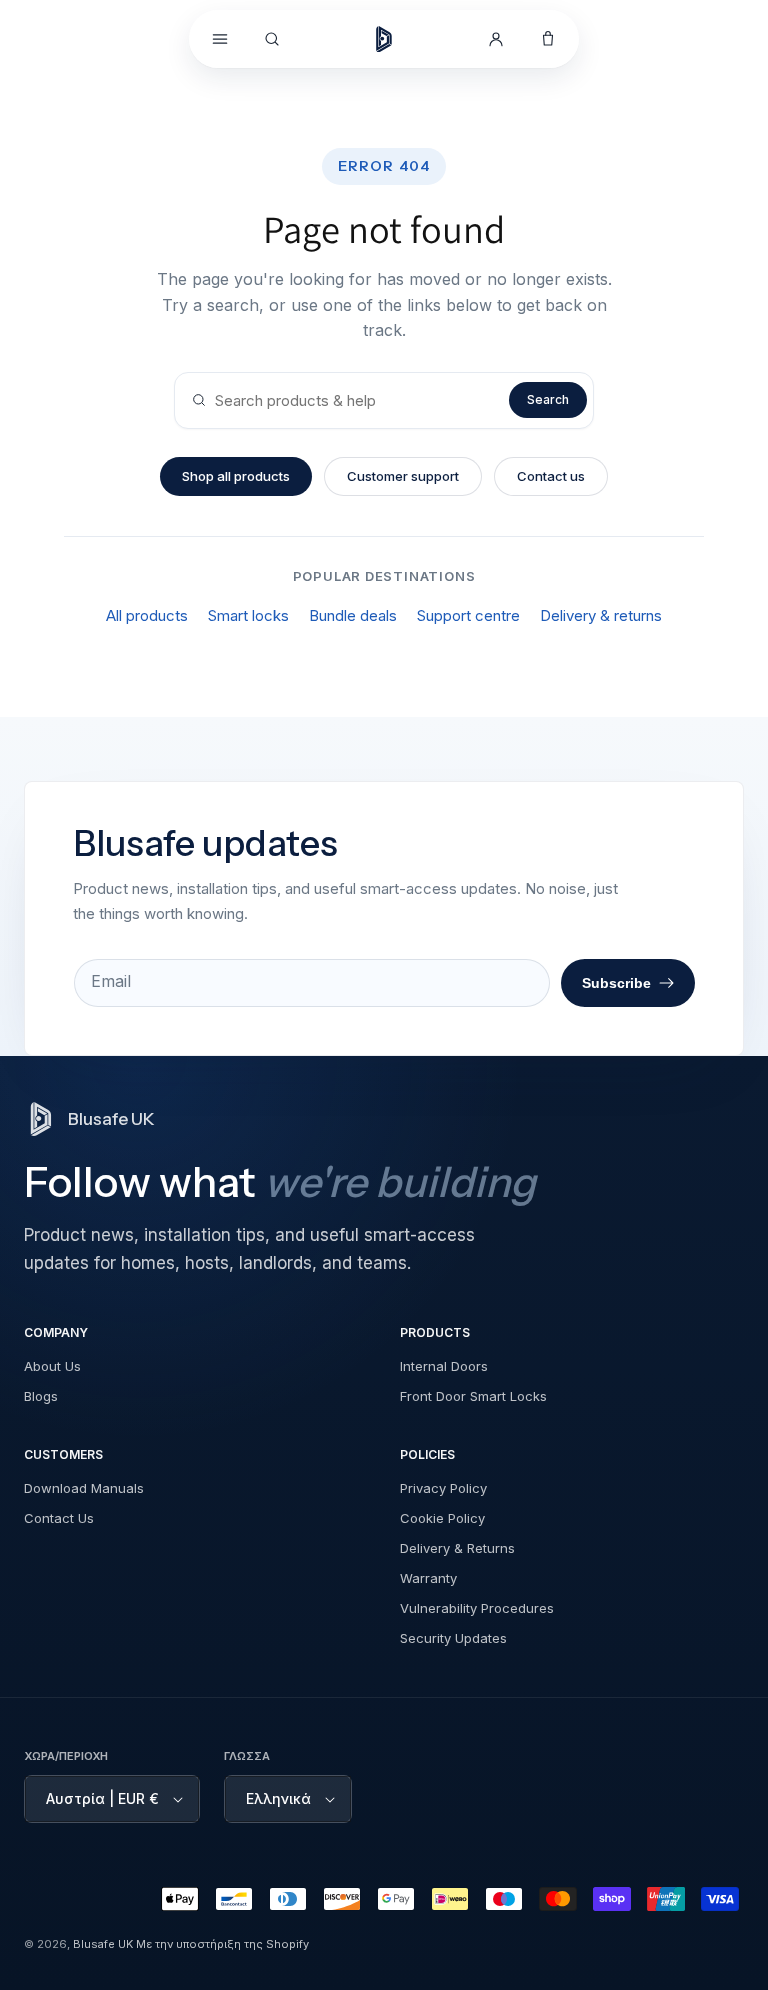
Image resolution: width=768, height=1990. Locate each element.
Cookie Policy (442, 1518)
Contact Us (59, 1518)
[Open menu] (220, 39)
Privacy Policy (443, 1488)
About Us (52, 1366)
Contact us (551, 476)
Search (548, 399)
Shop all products (236, 476)
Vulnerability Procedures (477, 1608)
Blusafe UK (103, 1944)
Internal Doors (444, 1366)
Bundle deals (353, 615)
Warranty (428, 1578)
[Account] (496, 39)
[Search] (272, 39)
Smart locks (248, 615)
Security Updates (453, 1638)
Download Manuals (84, 1488)
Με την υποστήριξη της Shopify (222, 1944)
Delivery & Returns (457, 1548)
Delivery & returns (601, 615)
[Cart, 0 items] (548, 39)
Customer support (403, 476)
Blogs (41, 1396)
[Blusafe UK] (384, 39)
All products (147, 615)
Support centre (468, 615)
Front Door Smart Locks (473, 1396)
